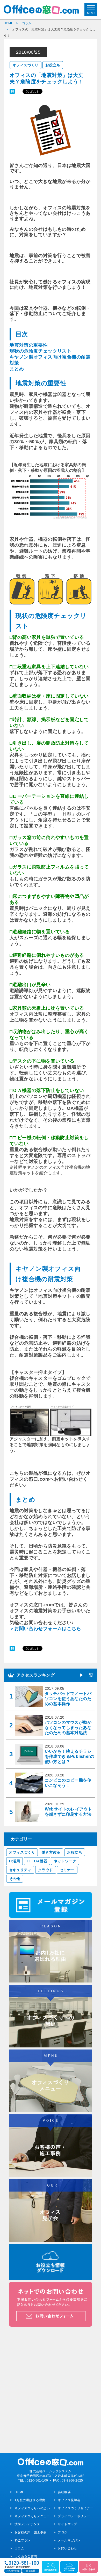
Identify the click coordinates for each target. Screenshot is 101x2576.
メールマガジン (69, 2540)
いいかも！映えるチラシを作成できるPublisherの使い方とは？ (70, 1756)
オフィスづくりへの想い (32, 2508)
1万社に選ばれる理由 (30, 2500)
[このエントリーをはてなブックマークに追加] (12, 91)
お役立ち (53, 65)
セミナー (67, 1870)
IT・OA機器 (37, 1861)
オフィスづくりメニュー (32, 2516)
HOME (19, 2492)
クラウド (46, 1870)
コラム (19, 2548)
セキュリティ (20, 1870)
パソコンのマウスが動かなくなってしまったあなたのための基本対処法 (68, 1728)
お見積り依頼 (13, 2571)
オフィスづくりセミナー (75, 2508)
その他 (15, 1879)
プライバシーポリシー (74, 2516)
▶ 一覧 (86, 1675)
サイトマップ (67, 2524)
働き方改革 (51, 1852)
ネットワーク (65, 1861)
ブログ (63, 2532)
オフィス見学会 (69, 2500)
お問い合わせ (67, 2548)
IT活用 (15, 1861)
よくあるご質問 (26, 2556)
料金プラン (22, 2540)
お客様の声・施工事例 (30, 2532)
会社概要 (64, 2492)
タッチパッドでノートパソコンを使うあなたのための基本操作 (68, 1699)
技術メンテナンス (27, 2524)
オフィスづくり (26, 65)
